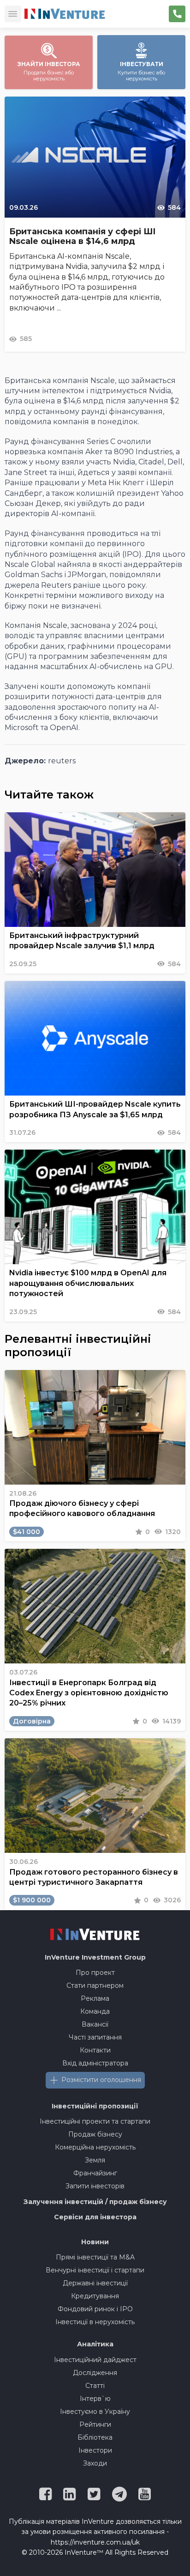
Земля (95, 2160)
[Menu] (13, 14)
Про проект (95, 1973)
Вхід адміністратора (95, 2063)
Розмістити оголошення (101, 2080)
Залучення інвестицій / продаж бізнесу (95, 2202)
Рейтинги (95, 2424)
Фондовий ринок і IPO (95, 2309)
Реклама (95, 1998)
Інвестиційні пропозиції (95, 2106)
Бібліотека (95, 2437)
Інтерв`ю (95, 2399)
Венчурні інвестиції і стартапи (95, 2270)
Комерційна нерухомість (95, 2147)
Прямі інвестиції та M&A (95, 2257)
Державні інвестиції (95, 2283)
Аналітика (95, 2344)
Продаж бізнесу (95, 2134)
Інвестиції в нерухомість (95, 2322)
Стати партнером (95, 1985)
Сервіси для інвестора (95, 2217)
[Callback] (177, 14)
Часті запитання (95, 2037)
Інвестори (95, 2450)
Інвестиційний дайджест (95, 2360)
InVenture (95, 1957)
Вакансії (95, 2024)
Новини (95, 2242)
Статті (95, 2386)
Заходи (95, 2463)
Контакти (95, 2050)
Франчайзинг (95, 2173)
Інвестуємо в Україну (95, 2412)
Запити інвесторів (95, 2186)
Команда (95, 2011)
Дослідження (95, 2373)
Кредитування (95, 2296)
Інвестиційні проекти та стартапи (95, 2121)
